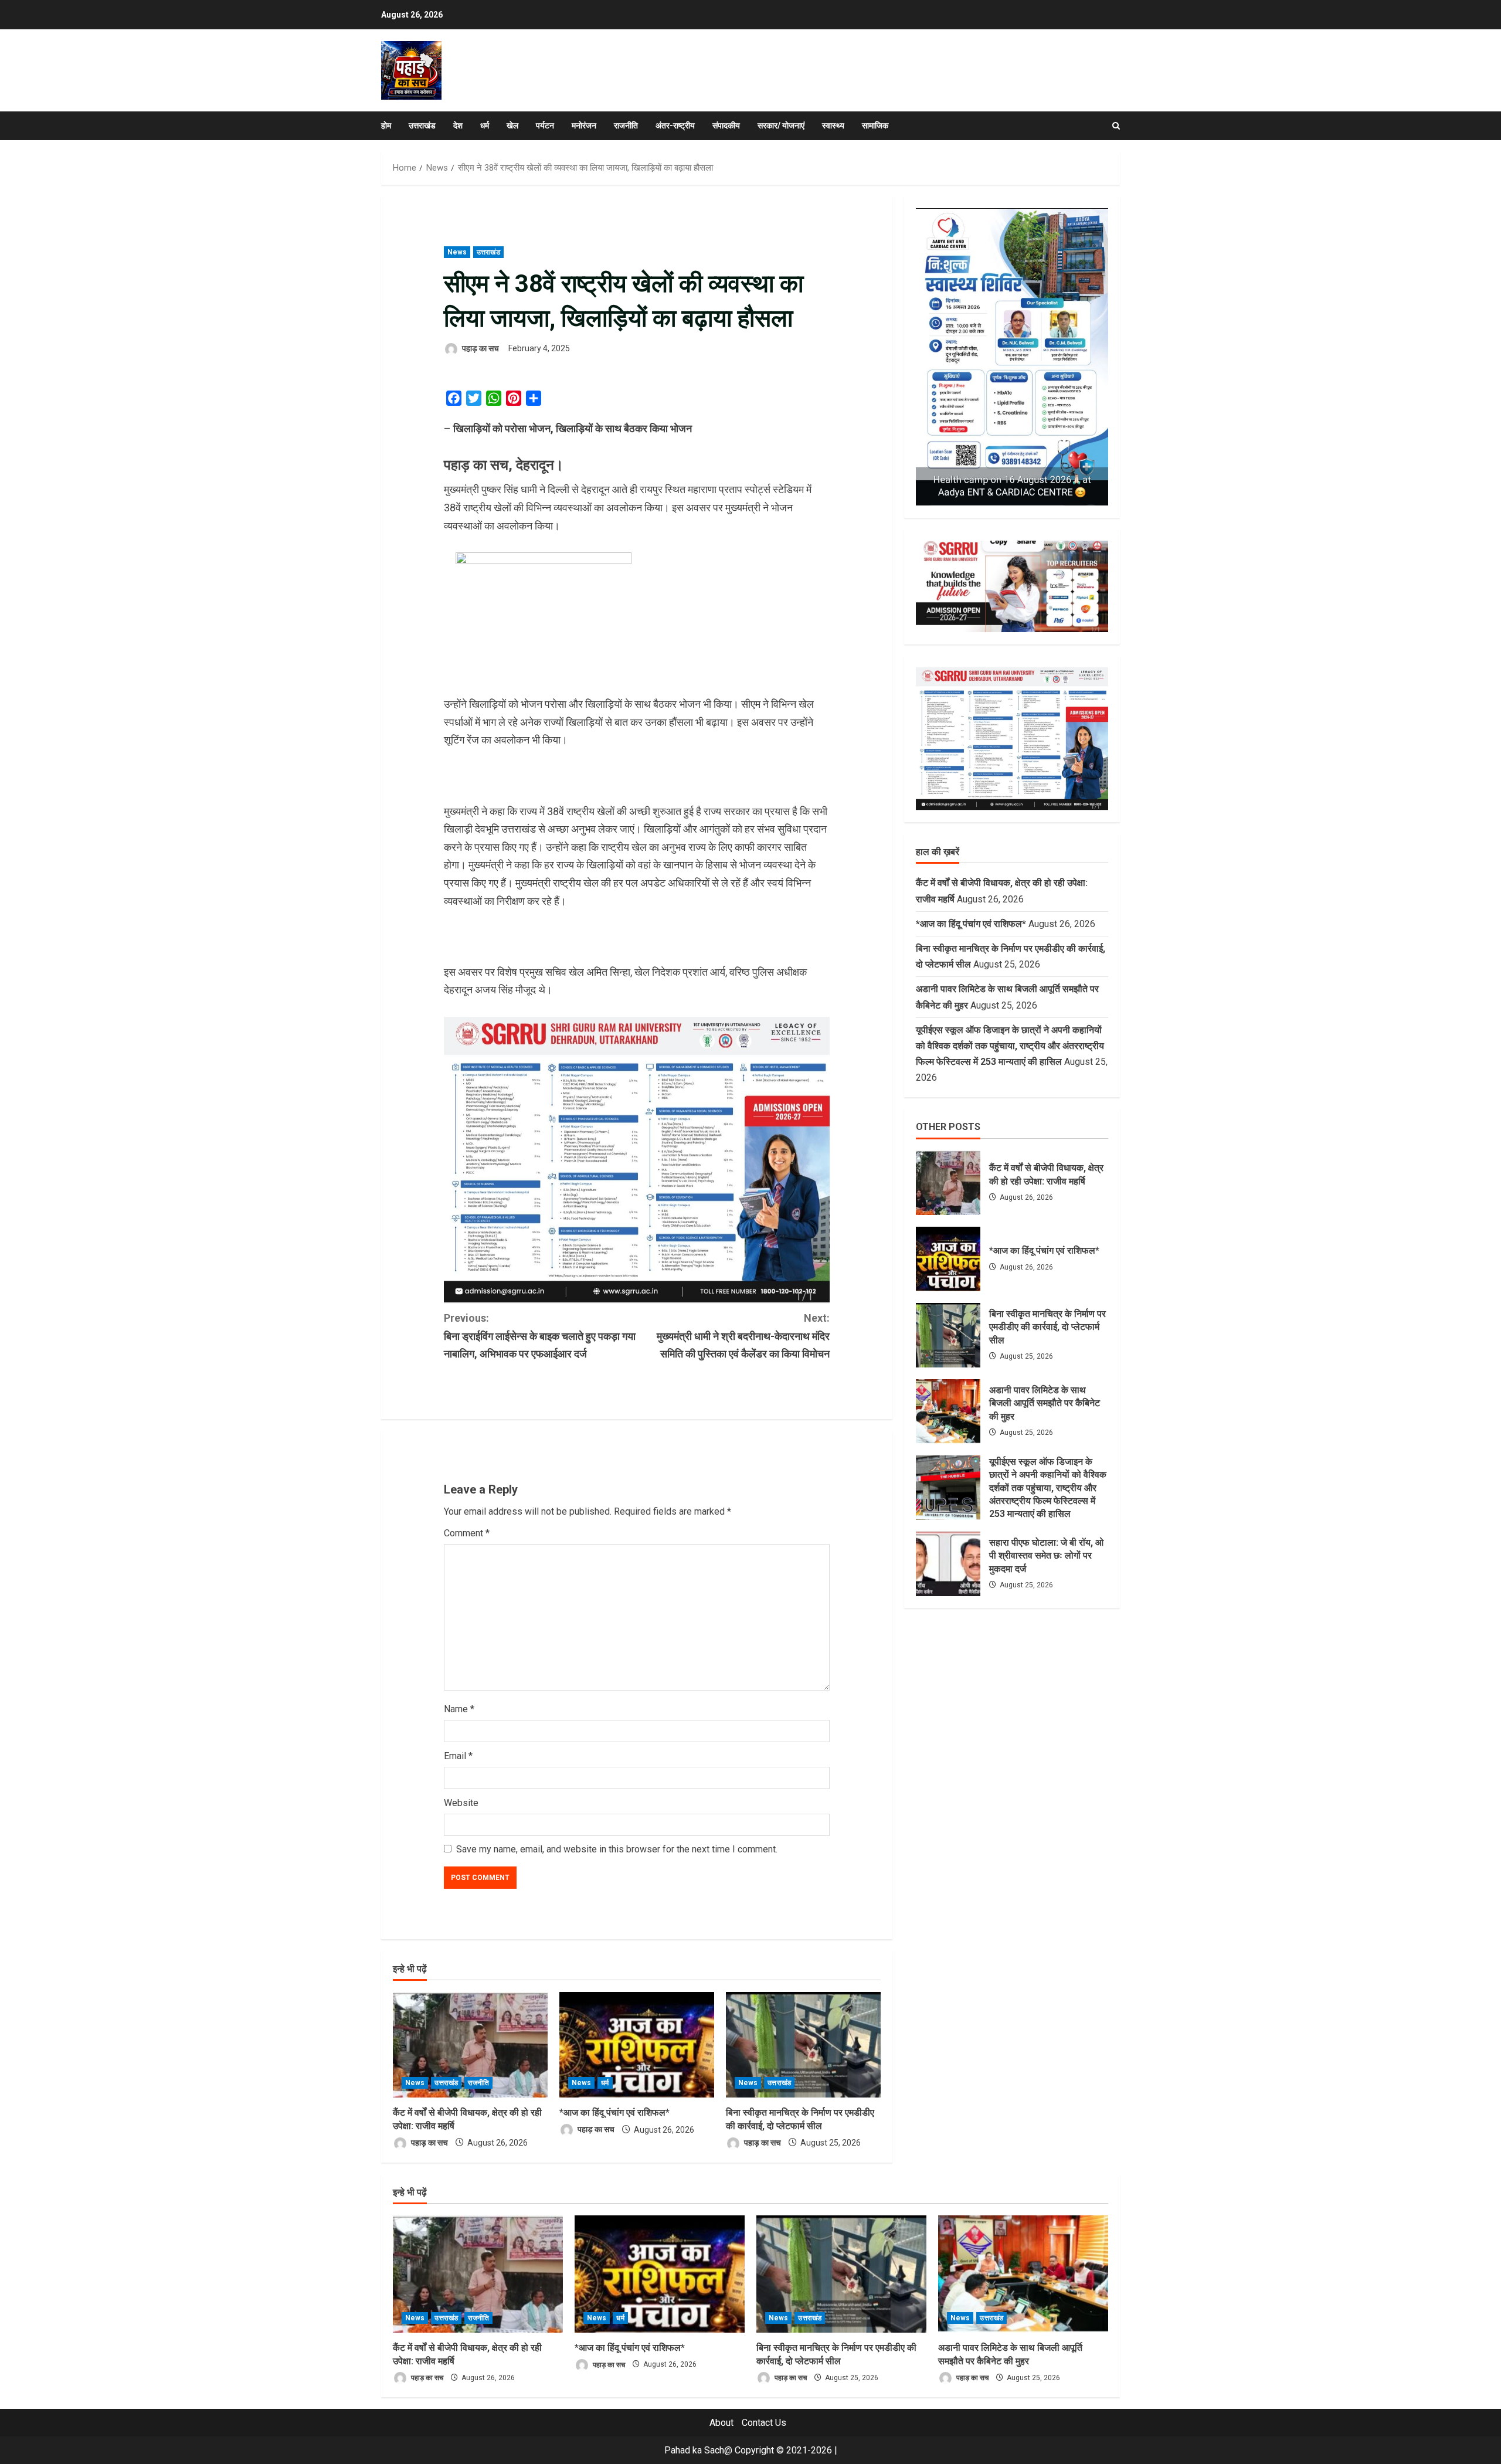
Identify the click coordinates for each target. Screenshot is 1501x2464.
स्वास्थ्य (833, 125)
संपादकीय (726, 125)
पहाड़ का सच (480, 348)
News (457, 252)
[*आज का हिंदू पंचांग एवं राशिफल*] (637, 2045)
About (721, 2423)
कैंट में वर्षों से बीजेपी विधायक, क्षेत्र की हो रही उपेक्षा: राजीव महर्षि (948, 1183)
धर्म (485, 125)
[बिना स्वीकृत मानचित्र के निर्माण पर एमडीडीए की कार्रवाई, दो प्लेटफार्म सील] (803, 2045)
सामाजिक (875, 125)
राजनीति (626, 125)
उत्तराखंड (422, 125)
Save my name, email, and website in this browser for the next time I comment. (617, 1849)
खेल (512, 125)
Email (458, 1756)
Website (461, 1803)
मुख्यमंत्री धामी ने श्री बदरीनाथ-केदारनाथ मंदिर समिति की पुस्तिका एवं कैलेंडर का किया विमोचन (743, 1336)
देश (458, 125)
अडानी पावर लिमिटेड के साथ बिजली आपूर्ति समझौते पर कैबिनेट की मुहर (948, 1411)
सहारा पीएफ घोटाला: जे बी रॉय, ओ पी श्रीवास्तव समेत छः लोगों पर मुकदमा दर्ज (948, 1564)
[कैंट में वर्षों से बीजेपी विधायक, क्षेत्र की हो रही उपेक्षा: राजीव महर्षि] (470, 2045)
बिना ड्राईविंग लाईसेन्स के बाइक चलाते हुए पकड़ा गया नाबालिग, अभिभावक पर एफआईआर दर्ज (540, 1336)
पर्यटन (545, 125)
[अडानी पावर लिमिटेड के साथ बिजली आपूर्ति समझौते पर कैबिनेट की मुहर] (1023, 2274)
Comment (467, 1533)
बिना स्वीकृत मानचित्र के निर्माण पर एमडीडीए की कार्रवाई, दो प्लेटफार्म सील (948, 1335)
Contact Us (764, 2423)
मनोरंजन (584, 125)
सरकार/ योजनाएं (781, 125)
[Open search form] (1116, 126)
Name (459, 1709)
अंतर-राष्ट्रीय (675, 125)
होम (386, 125)
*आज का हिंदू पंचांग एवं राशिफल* (614, 2112)
